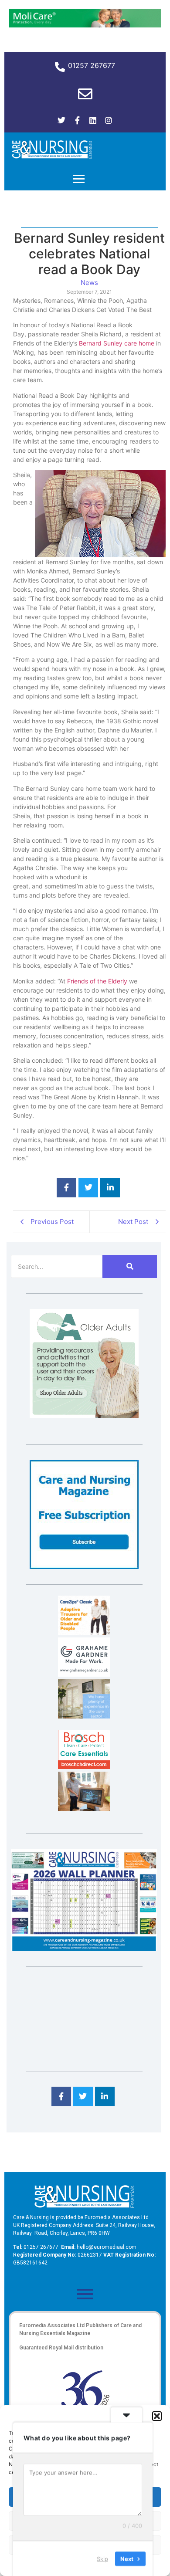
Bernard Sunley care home (117, 343)
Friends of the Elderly (97, 981)
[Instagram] (109, 120)
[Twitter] (61, 120)
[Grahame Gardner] (84, 1674)
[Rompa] (84, 1415)
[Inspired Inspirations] (84, 1808)
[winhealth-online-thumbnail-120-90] (84, 1632)
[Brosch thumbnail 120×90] (84, 1766)
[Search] (130, 1266)
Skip (102, 2558)
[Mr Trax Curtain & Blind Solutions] (84, 1716)
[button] (157, 2416)
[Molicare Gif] (85, 25)
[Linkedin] (93, 120)
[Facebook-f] (77, 120)
